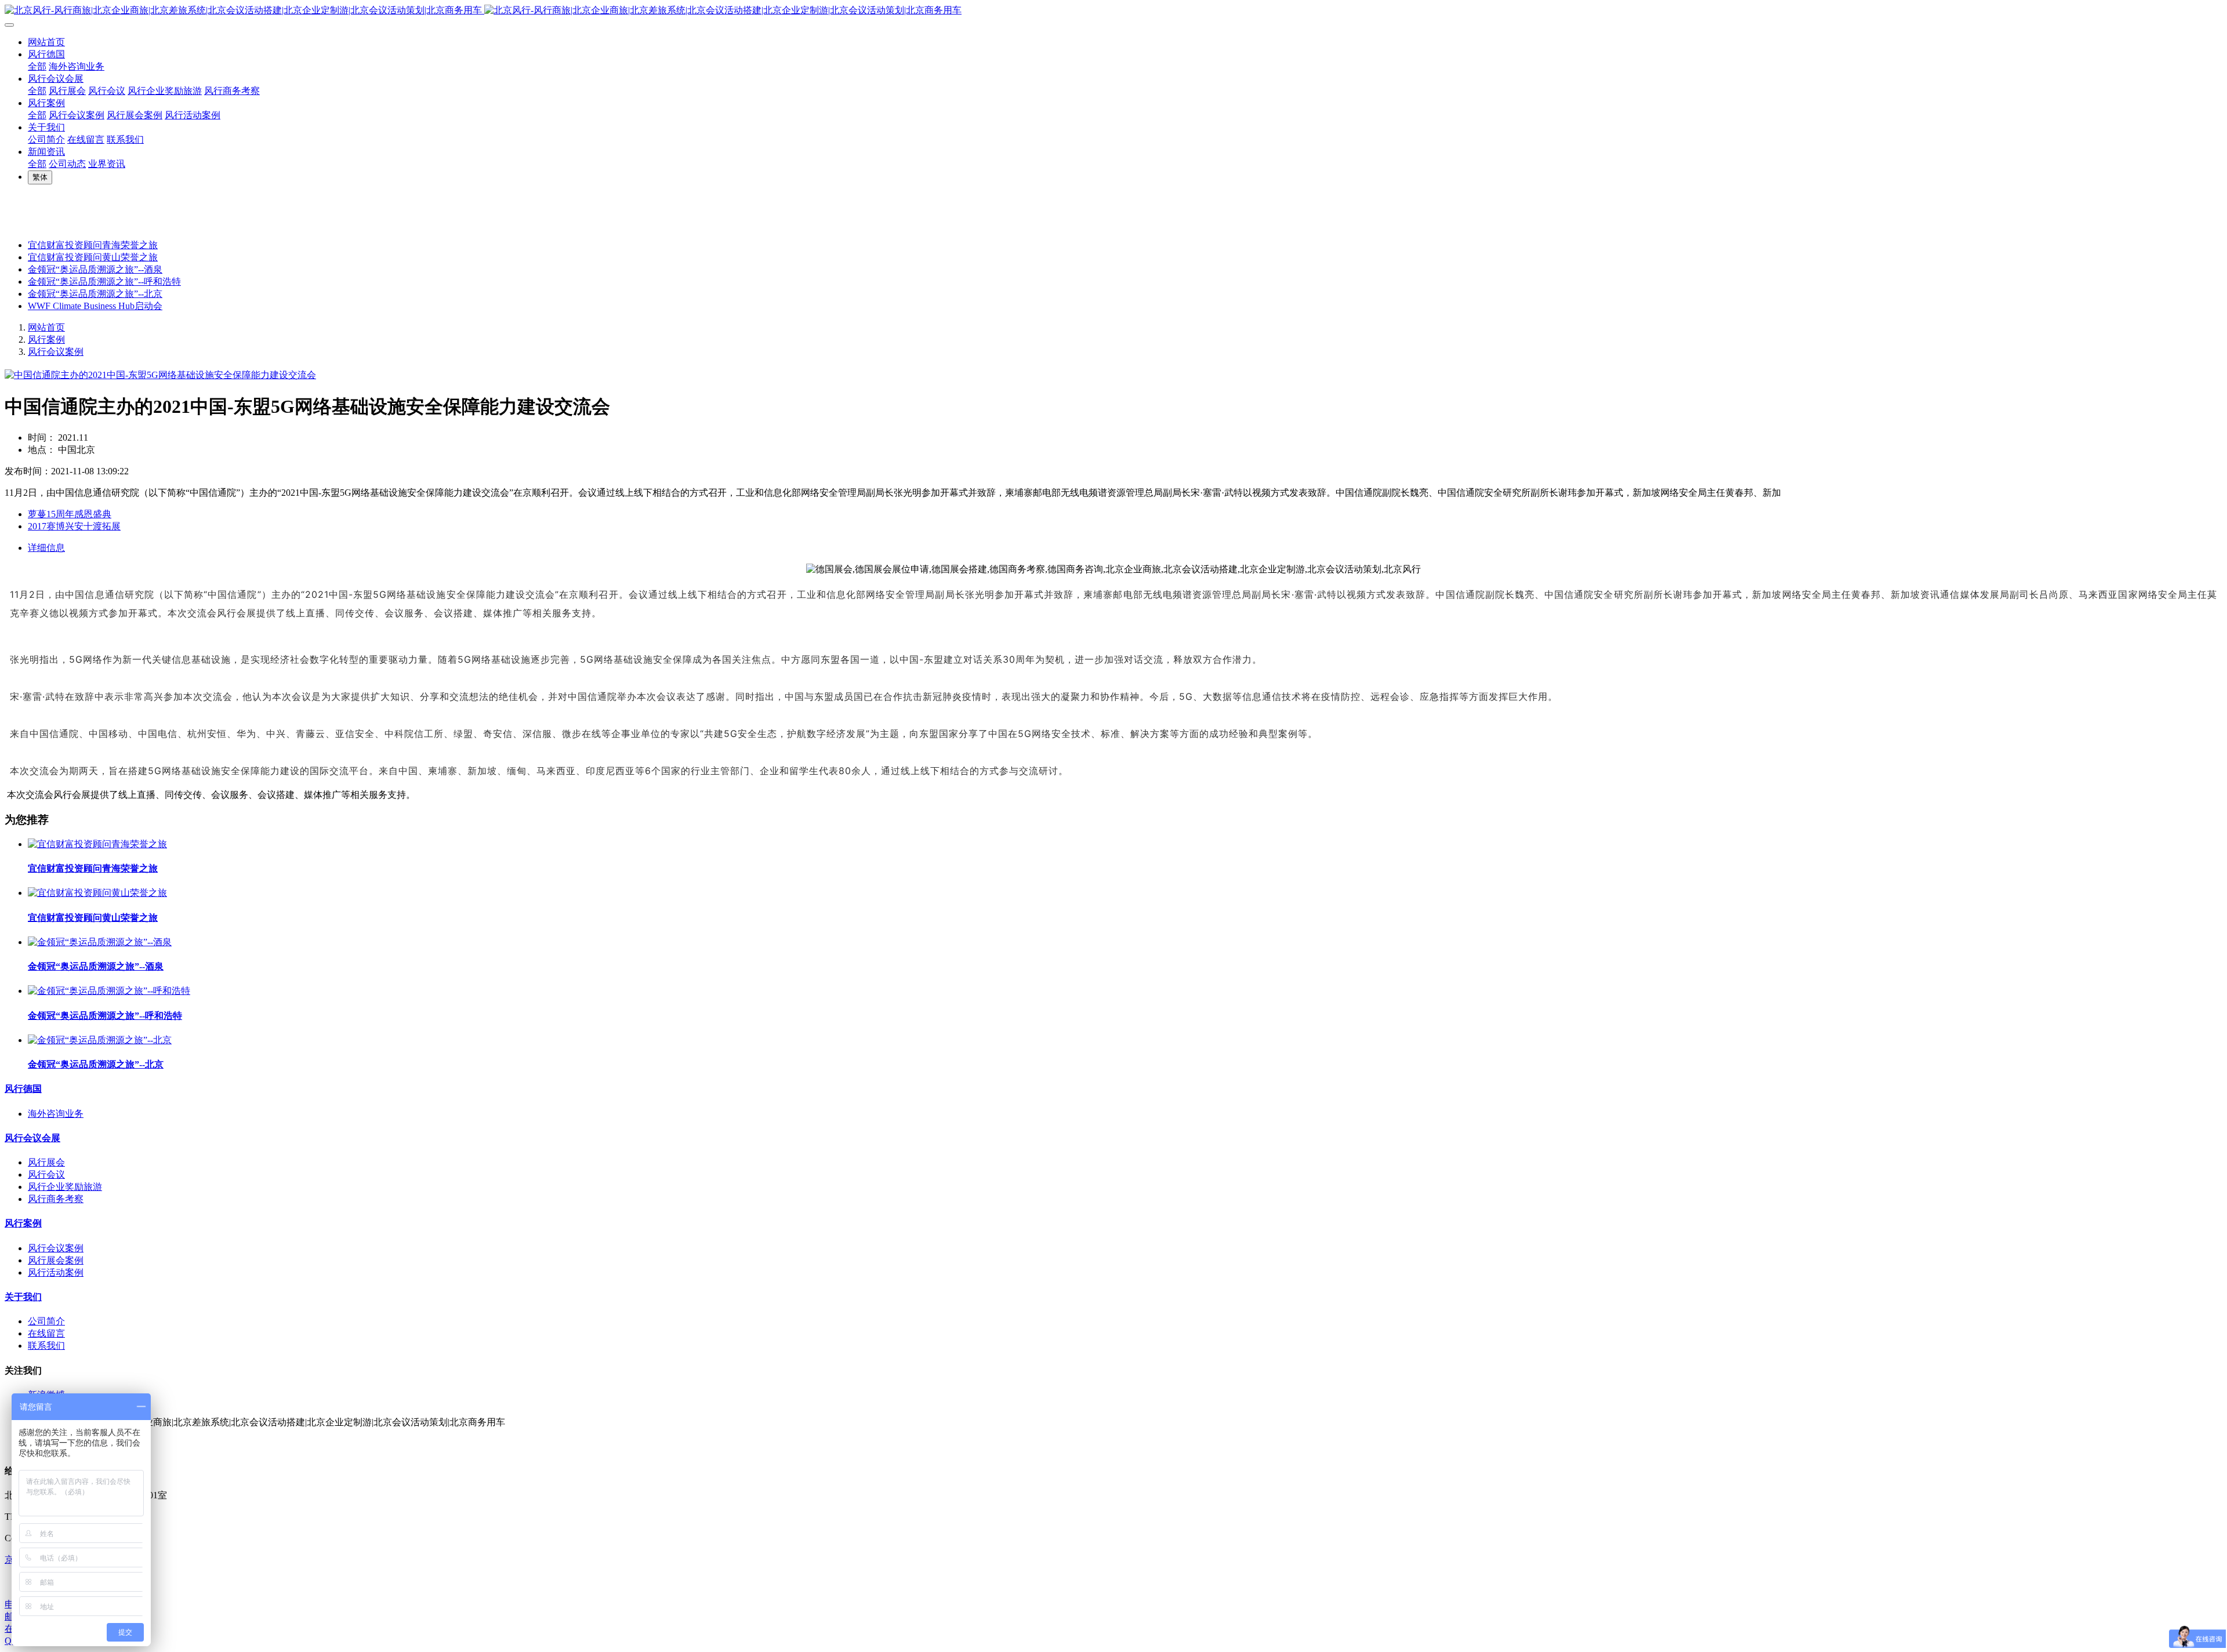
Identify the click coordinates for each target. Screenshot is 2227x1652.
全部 (37, 66)
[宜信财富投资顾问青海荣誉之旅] (97, 844)
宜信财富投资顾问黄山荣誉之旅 (93, 257)
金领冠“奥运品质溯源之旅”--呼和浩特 (104, 282)
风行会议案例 (56, 352)
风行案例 (46, 340)
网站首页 (46, 42)
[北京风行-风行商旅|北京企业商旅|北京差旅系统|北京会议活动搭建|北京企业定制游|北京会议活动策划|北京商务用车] (1113, 11)
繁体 (40, 177)
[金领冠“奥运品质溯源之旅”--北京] (100, 1040)
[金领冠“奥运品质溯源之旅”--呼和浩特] (109, 991)
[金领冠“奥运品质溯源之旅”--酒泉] (100, 942)
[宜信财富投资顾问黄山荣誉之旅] (97, 893)
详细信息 (46, 548)
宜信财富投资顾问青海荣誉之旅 (93, 245)
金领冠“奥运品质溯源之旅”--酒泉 (95, 269)
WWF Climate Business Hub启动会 (95, 306)
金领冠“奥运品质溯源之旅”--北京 (95, 294)
